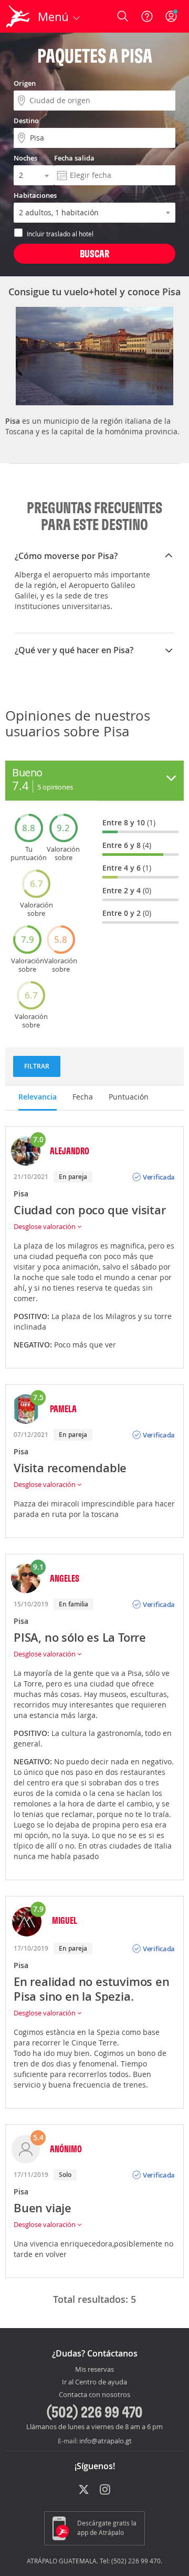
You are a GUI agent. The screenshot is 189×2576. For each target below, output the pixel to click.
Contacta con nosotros (94, 2395)
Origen (25, 83)
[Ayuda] (147, 16)
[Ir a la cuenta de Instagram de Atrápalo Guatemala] (106, 2490)
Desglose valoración (45, 1226)
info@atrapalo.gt (106, 2441)
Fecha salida (74, 158)
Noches (25, 158)
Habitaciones (35, 195)
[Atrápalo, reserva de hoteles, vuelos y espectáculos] (18, 16)
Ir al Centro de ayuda (94, 2382)
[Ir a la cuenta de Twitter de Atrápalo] (84, 2490)
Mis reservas (94, 2370)
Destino (26, 121)
